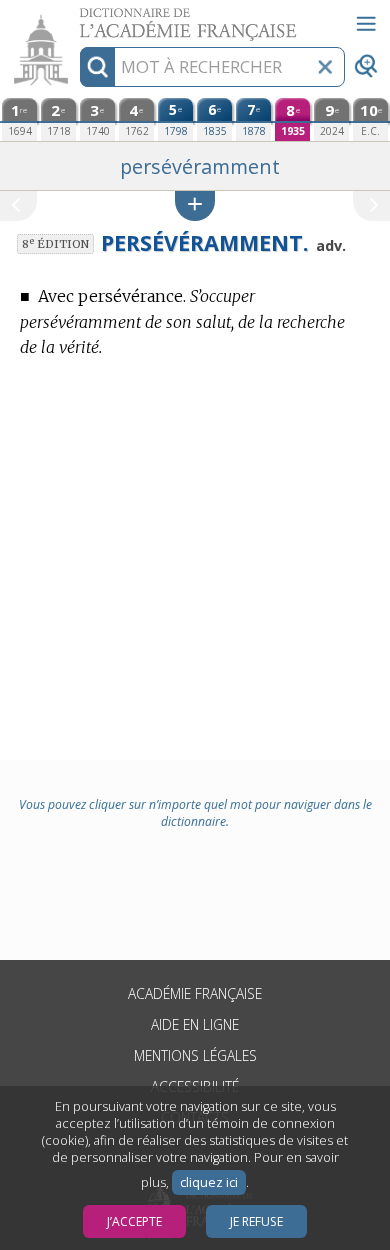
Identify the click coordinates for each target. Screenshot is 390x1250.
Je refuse (256, 1221)
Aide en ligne (195, 1024)
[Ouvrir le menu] (366, 24)
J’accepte (134, 1221)
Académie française (195, 993)
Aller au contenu (77, 17)
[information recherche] (97, 67)
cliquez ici (209, 1182)
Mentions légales (195, 1055)
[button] (195, 205)
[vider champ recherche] (325, 67)
